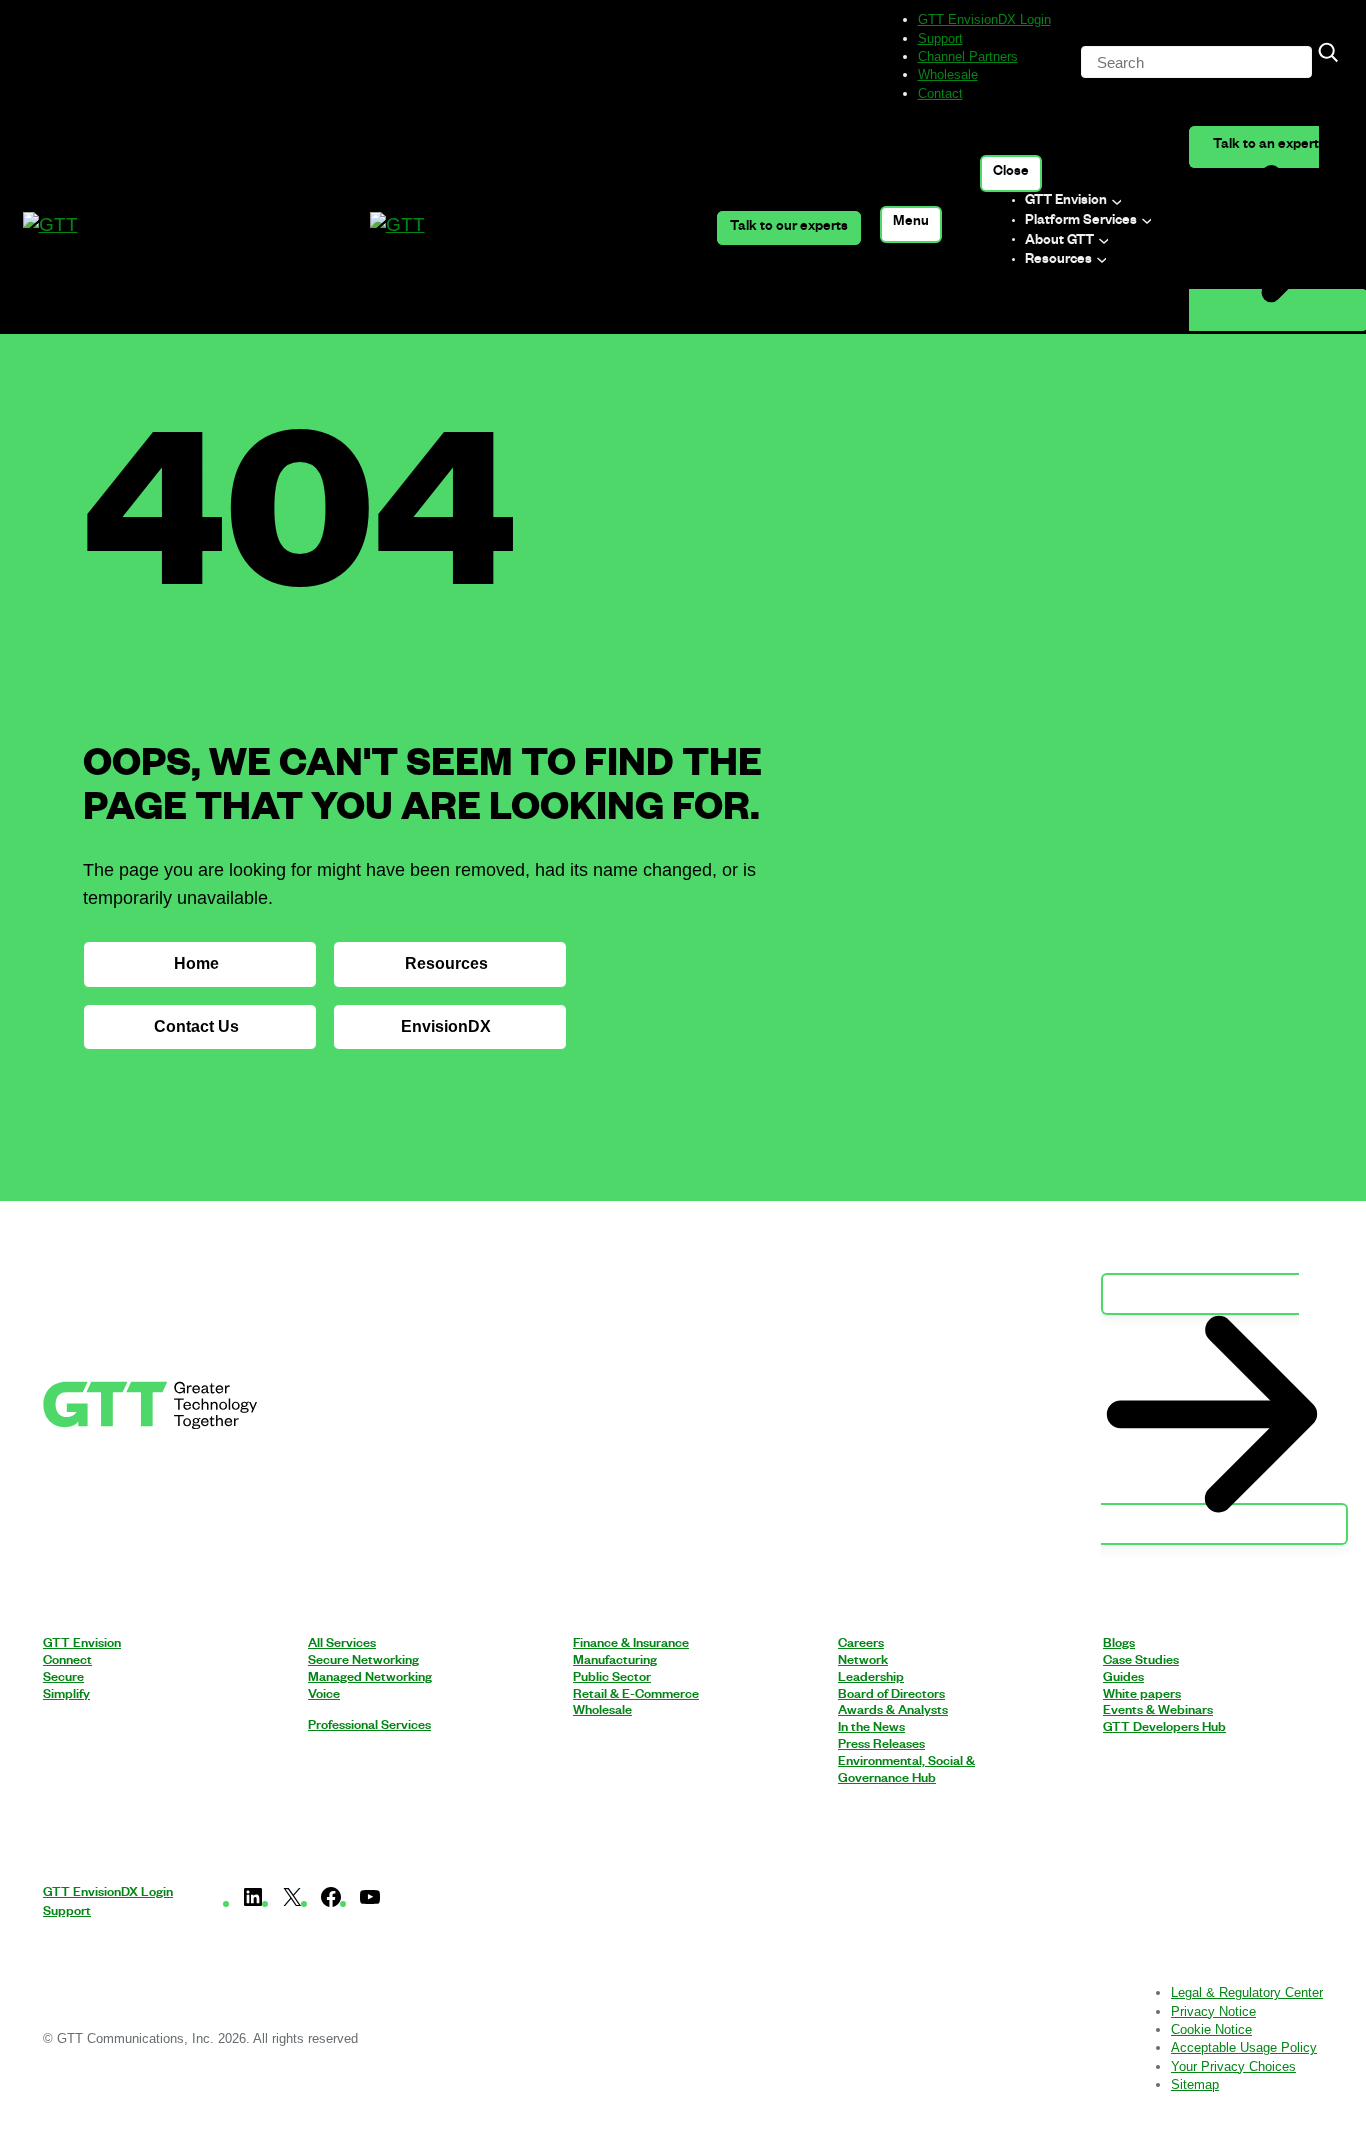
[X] (292, 1902)
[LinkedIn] (253, 1902)
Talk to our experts (789, 228)
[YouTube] (370, 1902)
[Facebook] (331, 1902)
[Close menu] (1011, 173)
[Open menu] (911, 224)
